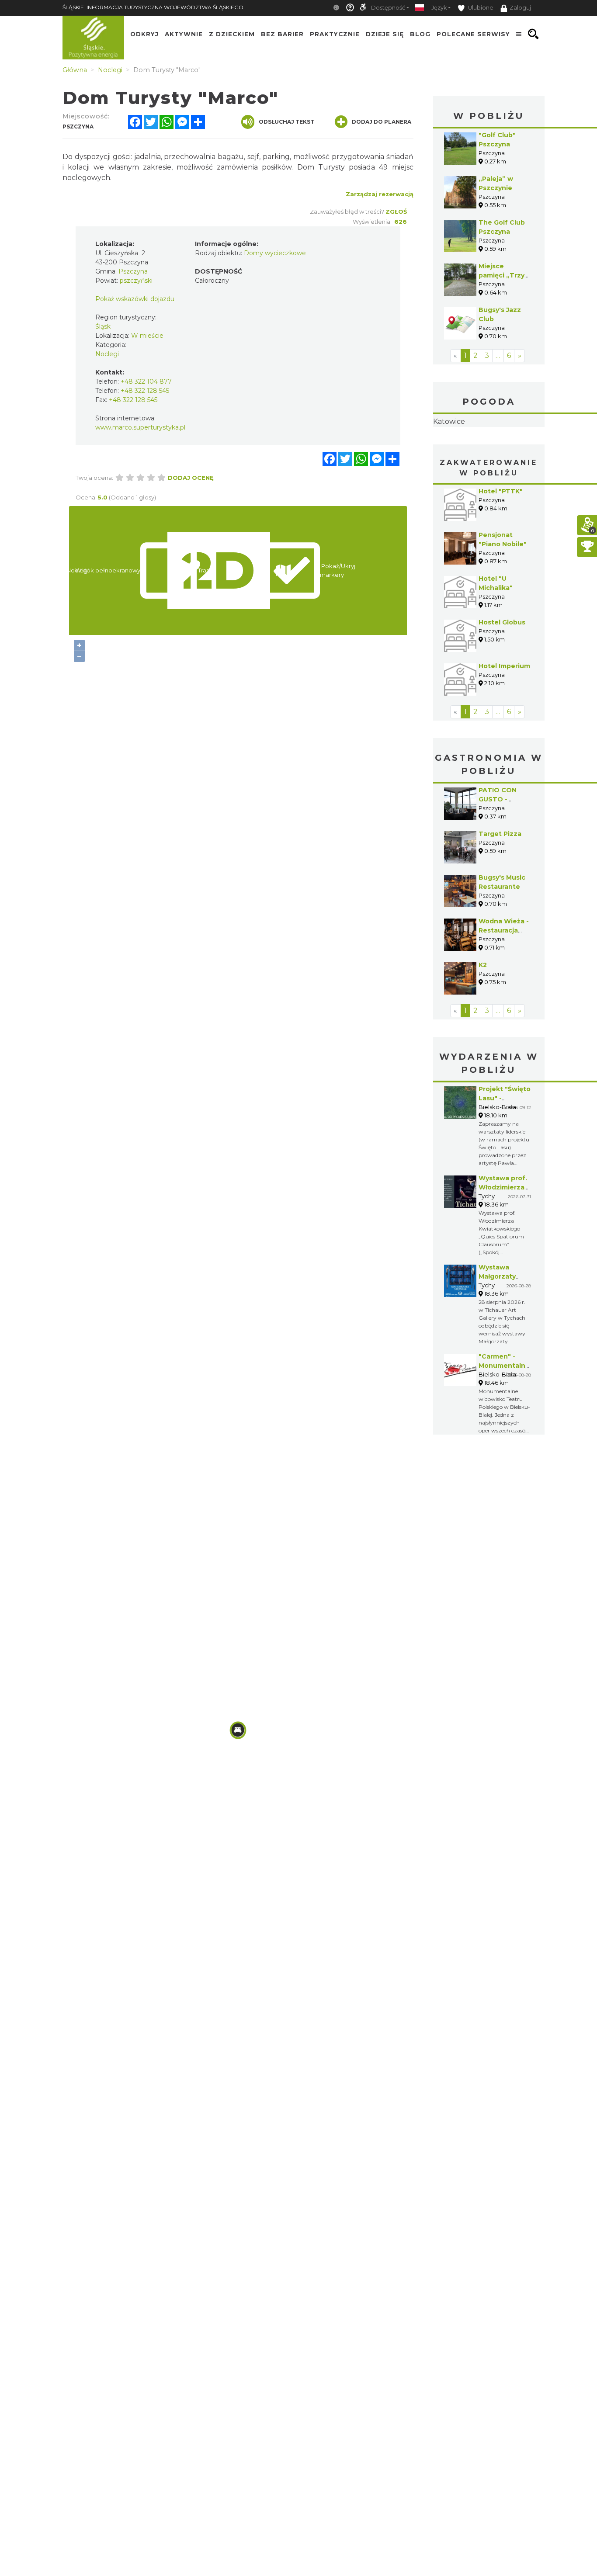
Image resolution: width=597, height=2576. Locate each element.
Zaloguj (520, 8)
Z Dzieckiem (232, 34)
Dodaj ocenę (191, 478)
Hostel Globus (502, 677)
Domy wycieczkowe (275, 253)
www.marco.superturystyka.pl (140, 427)
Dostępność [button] (388, 8)
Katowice (489, 449)
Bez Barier (282, 34)
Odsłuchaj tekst (286, 122)
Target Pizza (500, 889)
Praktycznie (335, 34)
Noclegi (107, 354)
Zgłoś (396, 211)
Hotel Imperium (504, 721)
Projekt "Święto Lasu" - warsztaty (505, 1153)
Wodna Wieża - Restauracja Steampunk (504, 985)
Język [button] (439, 8)
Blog (420, 34)
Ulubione (480, 8)
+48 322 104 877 (146, 381)
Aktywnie (184, 34)
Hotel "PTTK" (501, 546)
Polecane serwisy (473, 34)
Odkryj (144, 34)
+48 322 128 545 (145, 391)
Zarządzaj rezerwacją (380, 194)
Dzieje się (385, 34)
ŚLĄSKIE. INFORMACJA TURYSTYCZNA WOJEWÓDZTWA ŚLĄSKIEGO (153, 7)
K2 (483, 1020)
